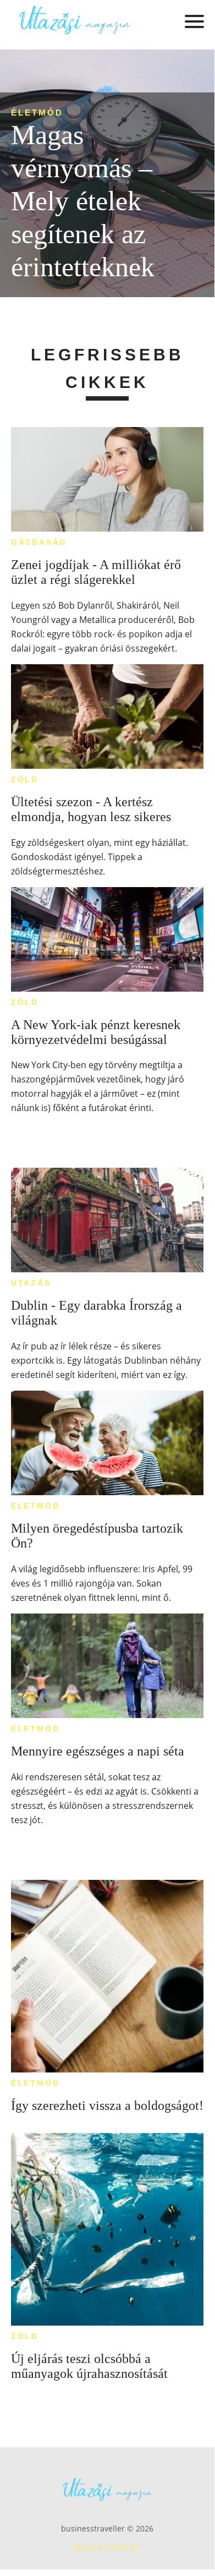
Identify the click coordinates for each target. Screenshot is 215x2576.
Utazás (31, 1283)
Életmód (37, 113)
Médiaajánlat (107, 2547)
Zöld (25, 779)
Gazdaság (39, 542)
